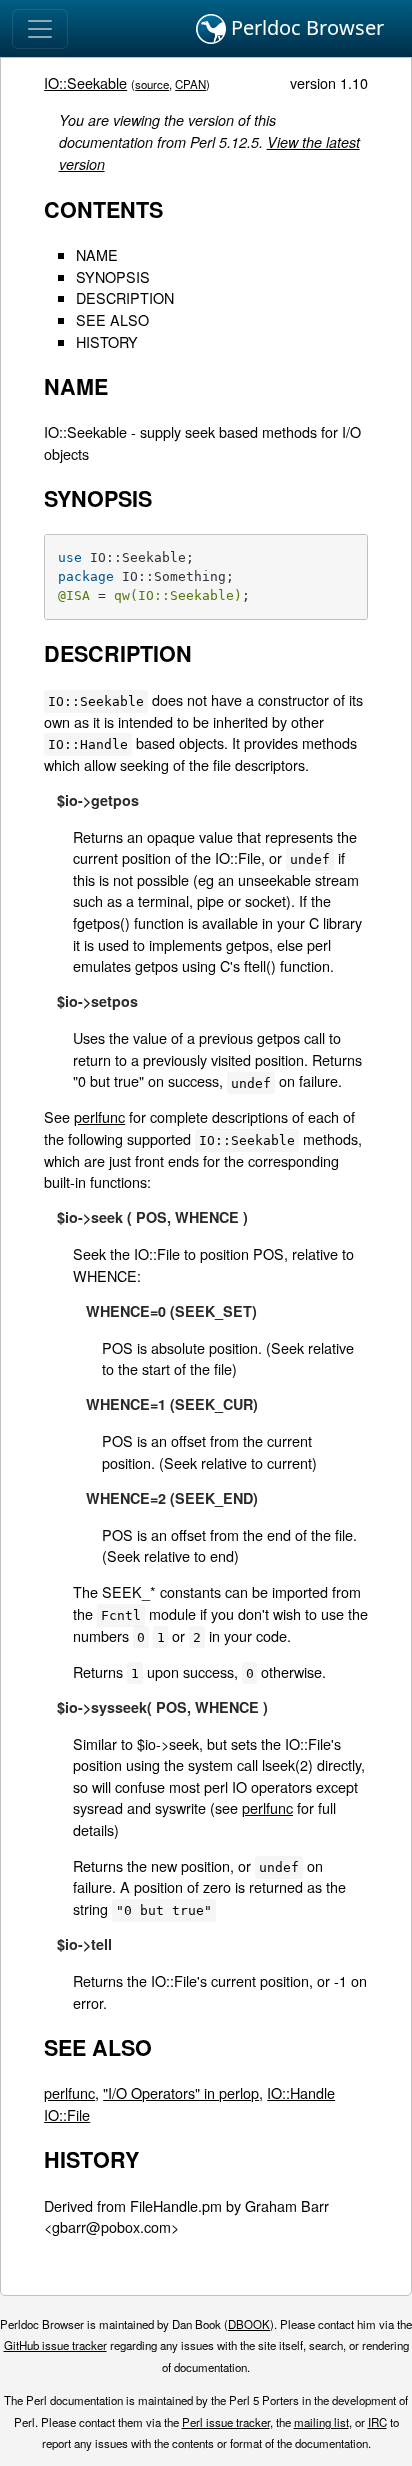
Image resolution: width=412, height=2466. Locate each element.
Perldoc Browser (305, 27)
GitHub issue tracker (55, 2345)
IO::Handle (301, 2092)
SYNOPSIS (113, 276)
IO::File (67, 2114)
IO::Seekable (85, 82)
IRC (377, 2422)
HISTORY (107, 341)
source (152, 84)
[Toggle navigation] (40, 29)
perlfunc (99, 1116)
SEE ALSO (112, 319)
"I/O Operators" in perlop (181, 2092)
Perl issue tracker (226, 2422)
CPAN (190, 84)
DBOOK (249, 2324)
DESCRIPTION (125, 297)
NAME (97, 254)
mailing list (321, 2422)
